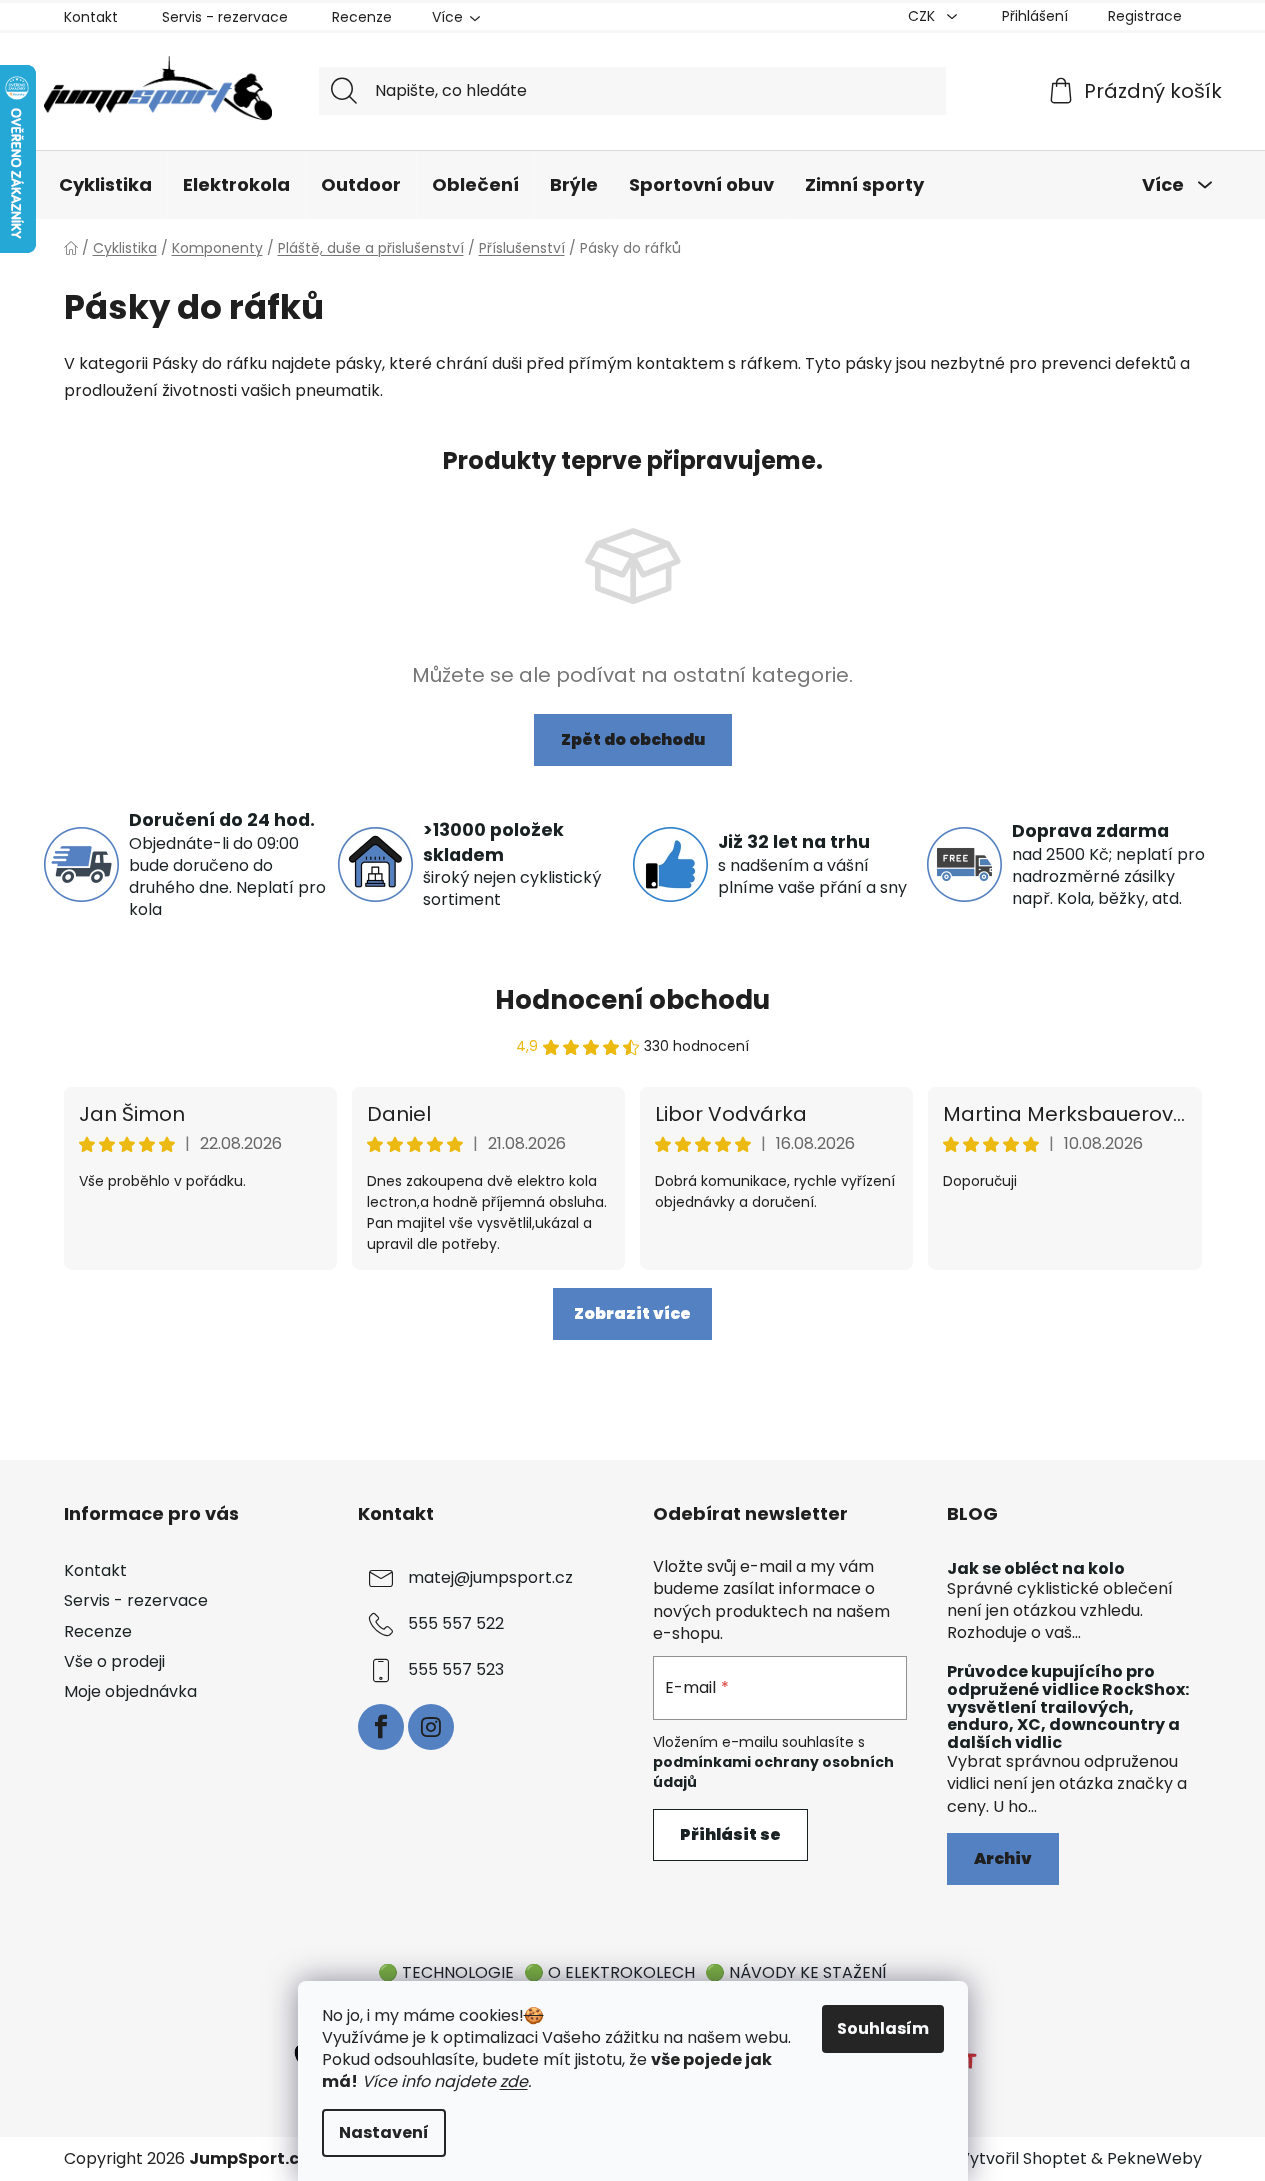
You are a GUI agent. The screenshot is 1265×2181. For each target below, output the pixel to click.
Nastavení (384, 2132)
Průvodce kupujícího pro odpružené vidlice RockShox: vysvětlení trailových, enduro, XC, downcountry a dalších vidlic (1068, 1707)
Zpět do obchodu (633, 739)
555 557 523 (456, 1670)
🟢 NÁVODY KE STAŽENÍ (796, 1972)
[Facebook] (381, 1727)
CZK (923, 16)
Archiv (1003, 1858)
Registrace (1145, 16)
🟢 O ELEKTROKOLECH (609, 1972)
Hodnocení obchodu (632, 1000)
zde (514, 2081)
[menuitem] (105, 185)
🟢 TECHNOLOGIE (446, 1972)
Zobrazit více (632, 1313)
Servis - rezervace (225, 17)
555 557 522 (456, 1624)
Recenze (362, 17)
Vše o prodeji (114, 1661)
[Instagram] (431, 1727)
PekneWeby (1154, 2159)
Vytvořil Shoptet (1023, 2159)
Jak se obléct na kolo (1036, 1569)
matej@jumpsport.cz (490, 1578)
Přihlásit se (730, 1834)
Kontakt (91, 17)
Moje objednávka (130, 1691)
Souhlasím (883, 2028)
